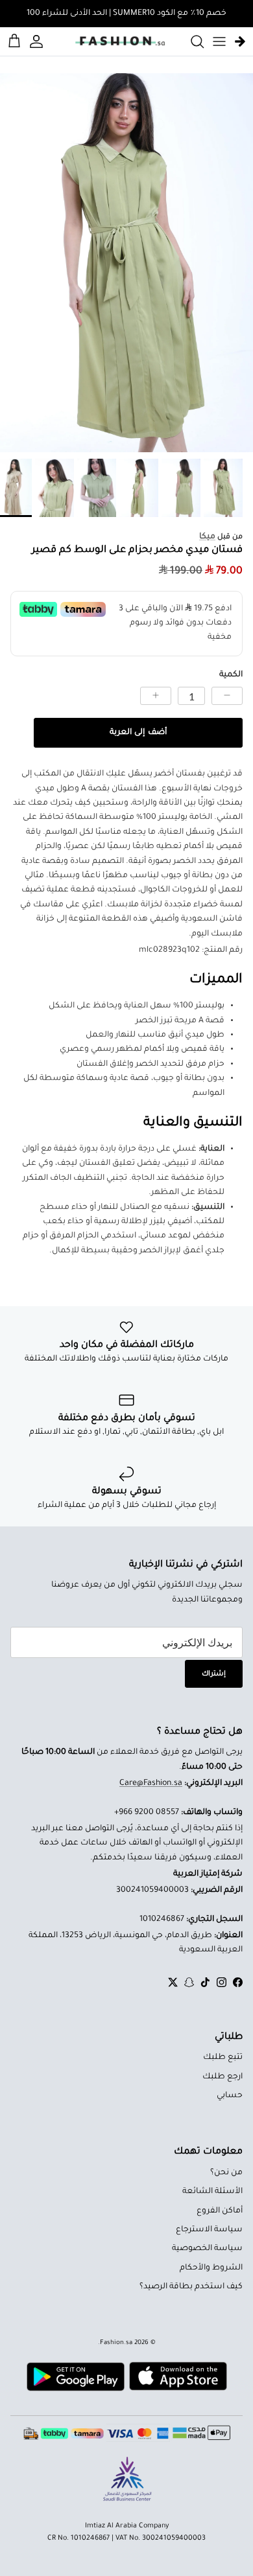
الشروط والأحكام (211, 2268)
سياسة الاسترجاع (209, 2230)
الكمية (231, 675)
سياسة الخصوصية (207, 2249)
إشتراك (214, 1674)
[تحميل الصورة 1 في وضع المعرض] (126, 263)
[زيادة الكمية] (156, 696)
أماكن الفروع (220, 2211)
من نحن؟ (226, 2173)
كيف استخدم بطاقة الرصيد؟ (191, 2287)
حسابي (230, 2096)
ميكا (207, 537)
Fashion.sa (116, 2343)
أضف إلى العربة (138, 733)
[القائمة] (219, 41)
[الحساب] (38, 41)
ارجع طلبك (223, 2077)
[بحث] (191, 41)
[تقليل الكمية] (227, 696)
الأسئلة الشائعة (212, 2192)
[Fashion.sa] (120, 41)
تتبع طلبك (223, 2058)
